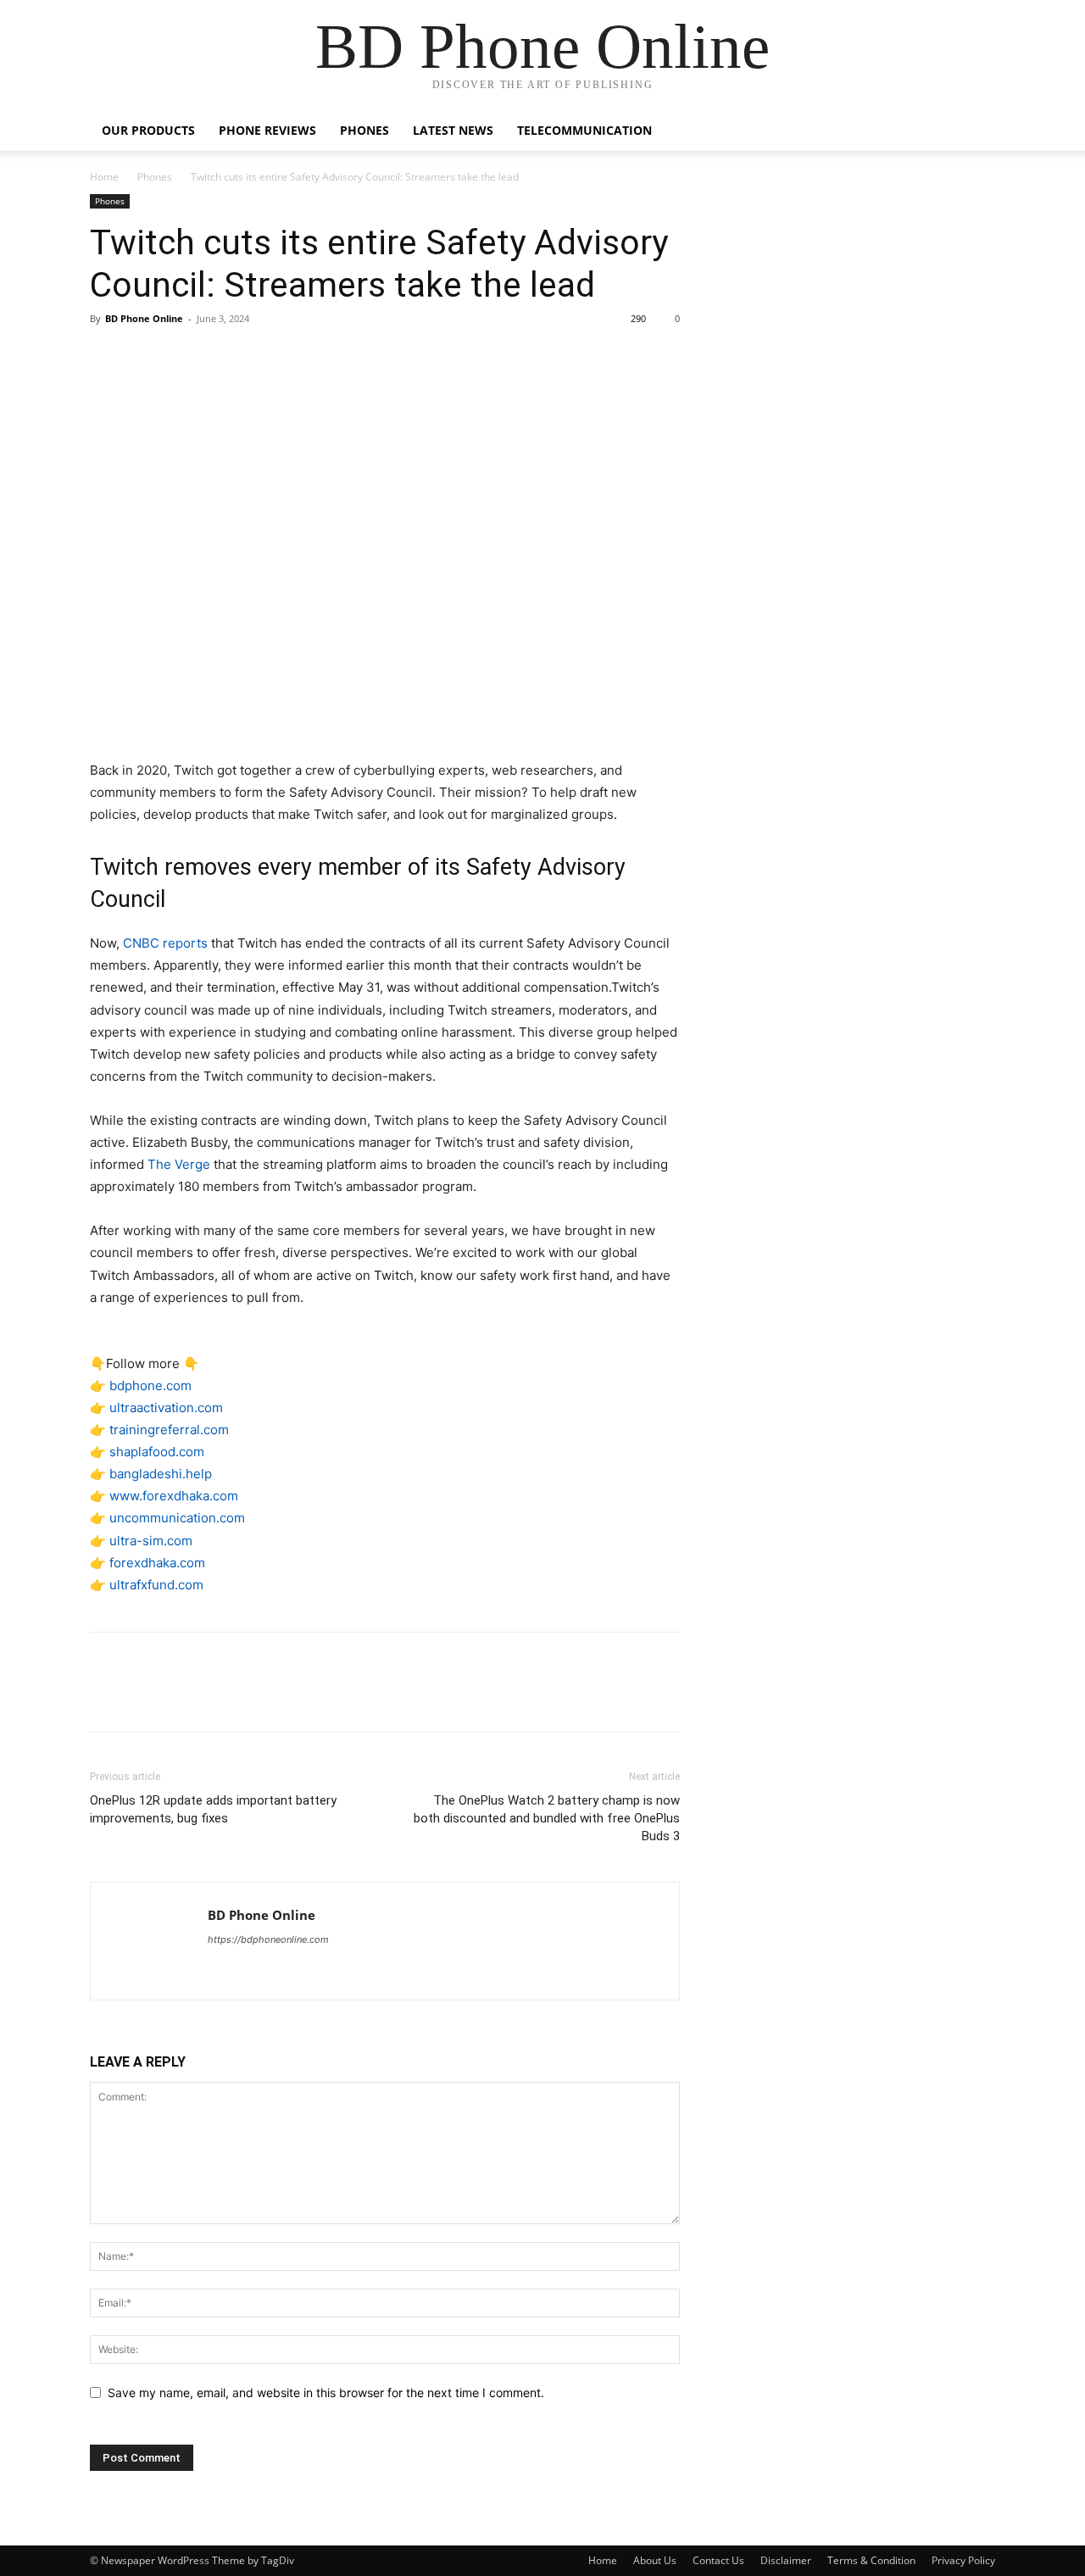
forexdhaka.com (157, 1563)
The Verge (179, 1164)
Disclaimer (786, 2560)
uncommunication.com (177, 1518)
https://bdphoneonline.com (268, 1939)
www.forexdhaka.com (174, 1496)
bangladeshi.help (161, 1474)
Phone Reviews (267, 130)
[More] (264, 357)
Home (104, 177)
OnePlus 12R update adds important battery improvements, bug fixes (213, 1809)
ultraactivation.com (166, 1408)
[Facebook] (107, 357)
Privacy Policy (963, 2560)
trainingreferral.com (169, 1430)
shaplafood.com (157, 1452)
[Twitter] (146, 357)
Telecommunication (584, 130)
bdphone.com (150, 1385)
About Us (655, 2560)
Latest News (453, 130)
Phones (364, 130)
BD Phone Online (144, 318)
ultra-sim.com (151, 1541)
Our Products (148, 130)
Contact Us (718, 2560)
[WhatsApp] (224, 357)
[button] (975, 132)
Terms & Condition (871, 2560)
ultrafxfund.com (156, 1585)
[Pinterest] (185, 357)
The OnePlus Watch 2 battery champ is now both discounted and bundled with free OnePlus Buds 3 (547, 1818)
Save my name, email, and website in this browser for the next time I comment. (326, 2392)
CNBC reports (165, 943)
